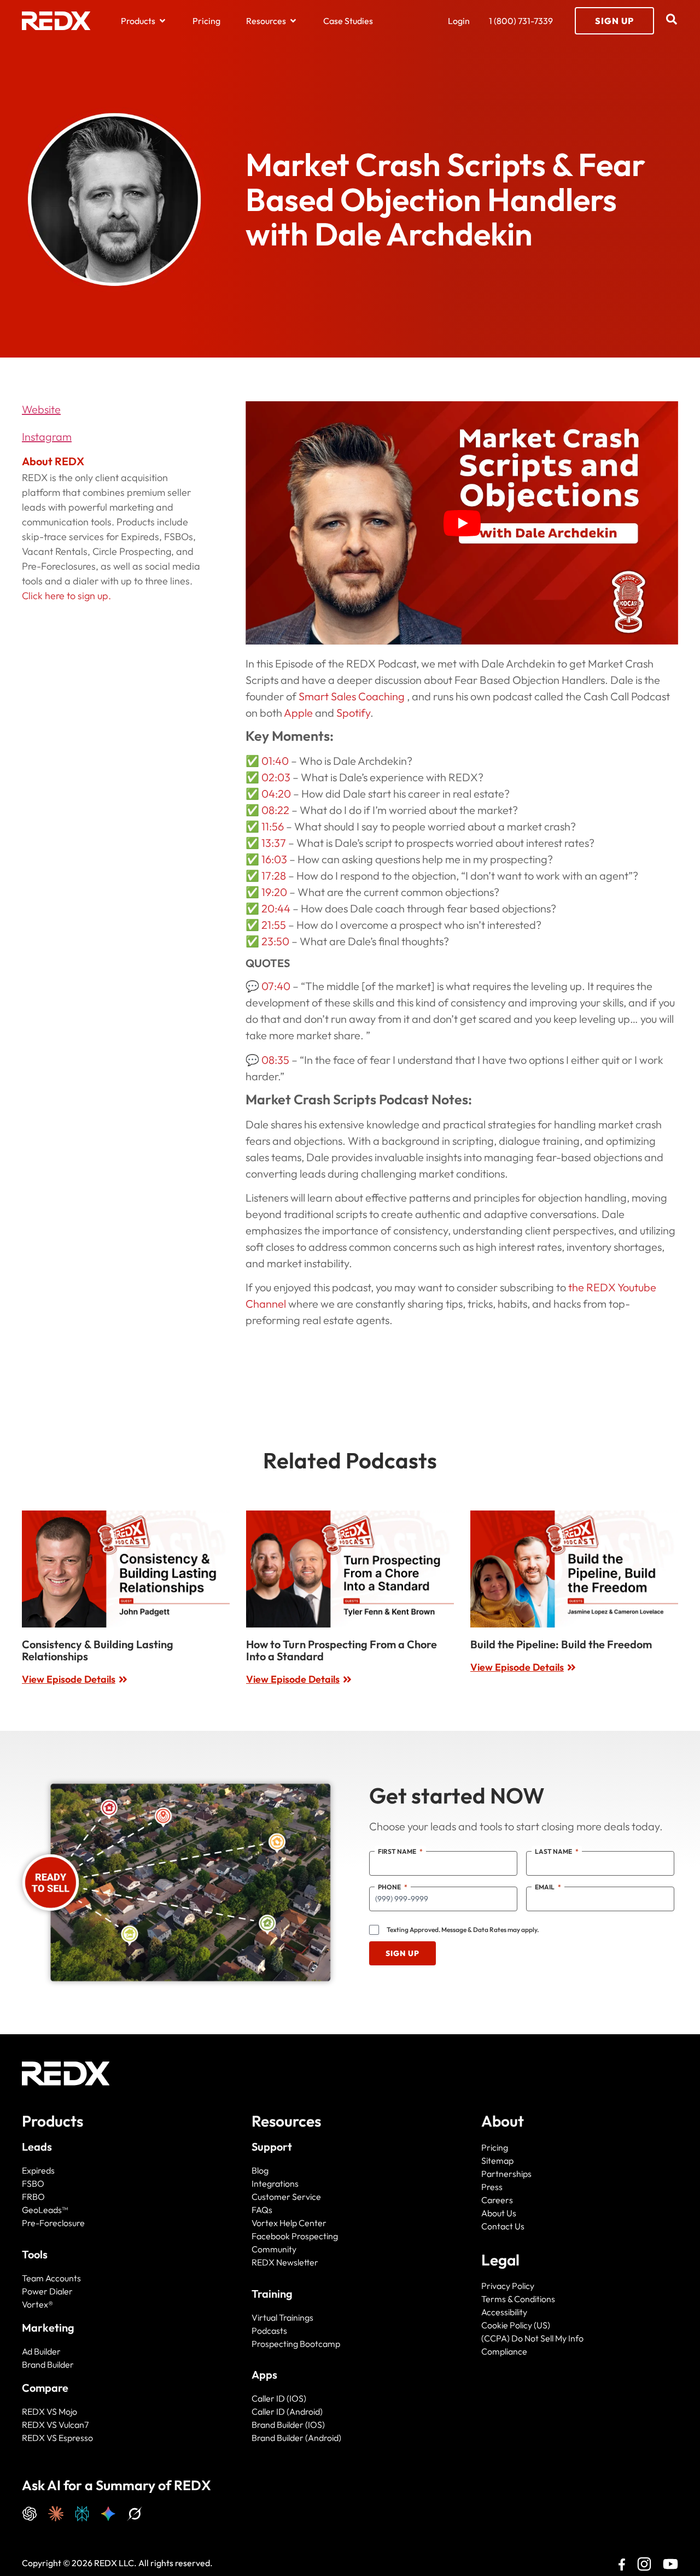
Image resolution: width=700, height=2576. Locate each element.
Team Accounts (51, 2278)
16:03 (274, 859)
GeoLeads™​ (45, 2210)
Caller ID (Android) (287, 2411)
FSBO (33, 2183)
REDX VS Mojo (49, 2411)
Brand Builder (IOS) (288, 2425)
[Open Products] (162, 21)
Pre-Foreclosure (53, 2223)
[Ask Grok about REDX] (135, 2512)
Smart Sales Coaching (353, 696)
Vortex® (37, 2304)
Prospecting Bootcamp (296, 2344)
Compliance (504, 2351)
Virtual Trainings (282, 2317)
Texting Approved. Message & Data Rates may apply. (463, 1930)
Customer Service (286, 2197)
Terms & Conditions (518, 2299)
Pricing (495, 2147)
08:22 (275, 810)
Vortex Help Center (289, 2223)
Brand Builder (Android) (296, 2438)
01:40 (275, 761)
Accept (551, 2528)
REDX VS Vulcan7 (55, 2425)
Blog (260, 2170)
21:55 (274, 925)
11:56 (273, 826)
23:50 (275, 941)
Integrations (275, 2183)
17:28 (274, 876)
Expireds (38, 2170)
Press (492, 2187)
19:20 (274, 892)
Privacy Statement (551, 2555)
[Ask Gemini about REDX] (108, 2512)
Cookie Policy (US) (516, 2325)
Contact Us (503, 2226)
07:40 (276, 986)
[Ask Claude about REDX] (56, 2512)
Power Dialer (47, 2291)
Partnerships (506, 2174)
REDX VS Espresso (57, 2438)
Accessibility (504, 2312)
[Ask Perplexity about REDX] (82, 2512)
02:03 (276, 777)
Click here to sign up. (66, 596)
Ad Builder (41, 2351)
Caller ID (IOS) (279, 2398)
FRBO (33, 2197)
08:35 (275, 1060)
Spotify (353, 713)
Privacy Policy (508, 2286)
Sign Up (402, 1953)
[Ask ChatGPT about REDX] (30, 2512)
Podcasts (269, 2331)
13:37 (274, 843)
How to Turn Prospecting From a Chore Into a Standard (342, 1650)
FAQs (262, 2210)
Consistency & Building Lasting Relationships (98, 1650)
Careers (497, 2200)
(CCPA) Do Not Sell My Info (532, 2338)
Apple (298, 713)
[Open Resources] (293, 21)
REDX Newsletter (285, 2262)
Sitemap (497, 2161)
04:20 (276, 794)
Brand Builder (48, 2364)
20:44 (276, 908)
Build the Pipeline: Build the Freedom (561, 1644)
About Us (499, 2213)
